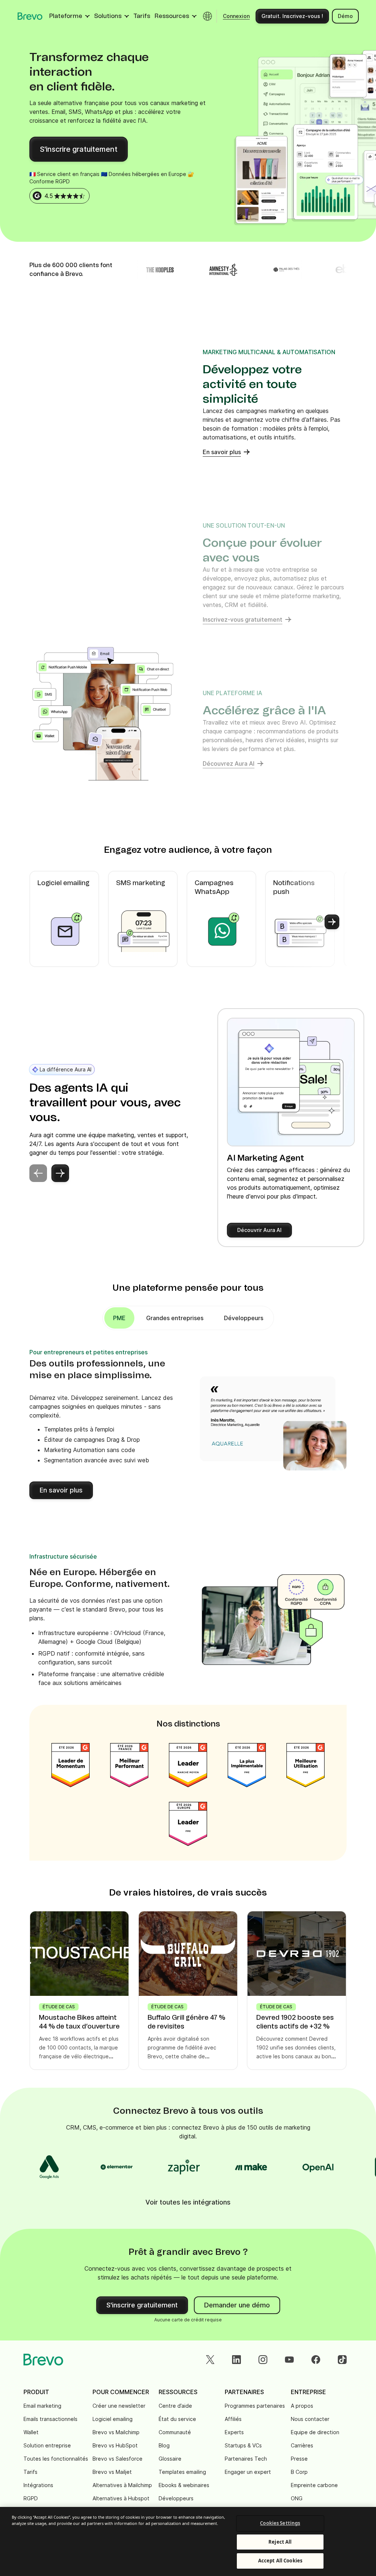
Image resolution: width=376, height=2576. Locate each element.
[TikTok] (342, 2360)
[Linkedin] (236, 2360)
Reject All (280, 2542)
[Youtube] (289, 2360)
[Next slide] (60, 1173)
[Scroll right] (332, 922)
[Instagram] (263, 2360)
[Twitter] (210, 2360)
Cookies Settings (280, 2523)
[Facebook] (316, 2360)
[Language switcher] (207, 16)
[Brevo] (30, 16)
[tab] (175, 1318)
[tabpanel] (119, 1318)
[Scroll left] (44, 922)
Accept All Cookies (280, 2561)
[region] (188, 2541)
